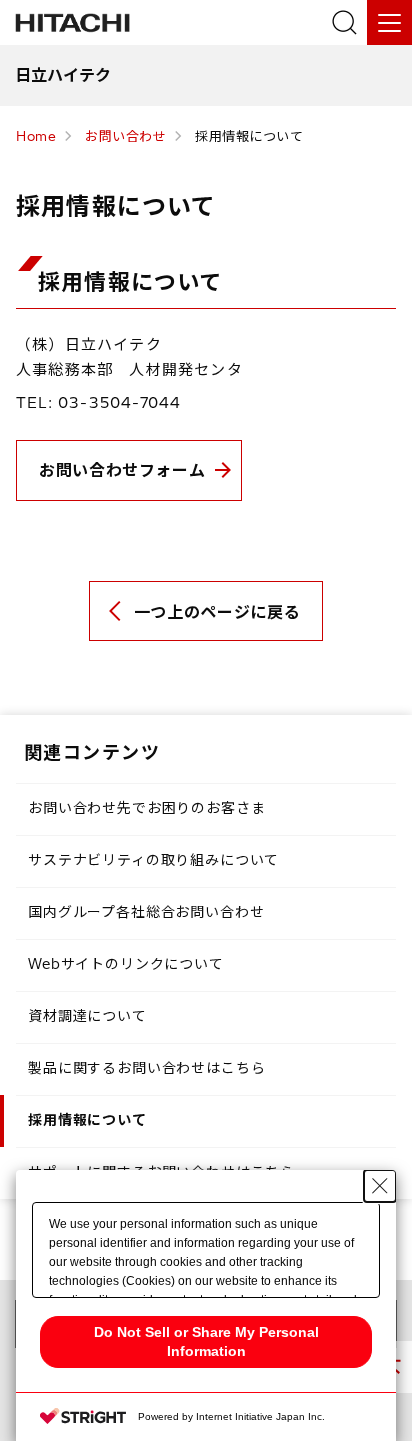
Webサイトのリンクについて (126, 964)
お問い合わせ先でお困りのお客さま (146, 808)
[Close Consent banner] (380, 1186)
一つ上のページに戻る (217, 612)
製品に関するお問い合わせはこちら (146, 1068)
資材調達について (87, 1016)
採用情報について (87, 1120)
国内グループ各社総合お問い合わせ (146, 912)
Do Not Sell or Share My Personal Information (206, 1341)
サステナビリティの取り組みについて (153, 860)
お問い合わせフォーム (122, 470)
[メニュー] (389, 22)
